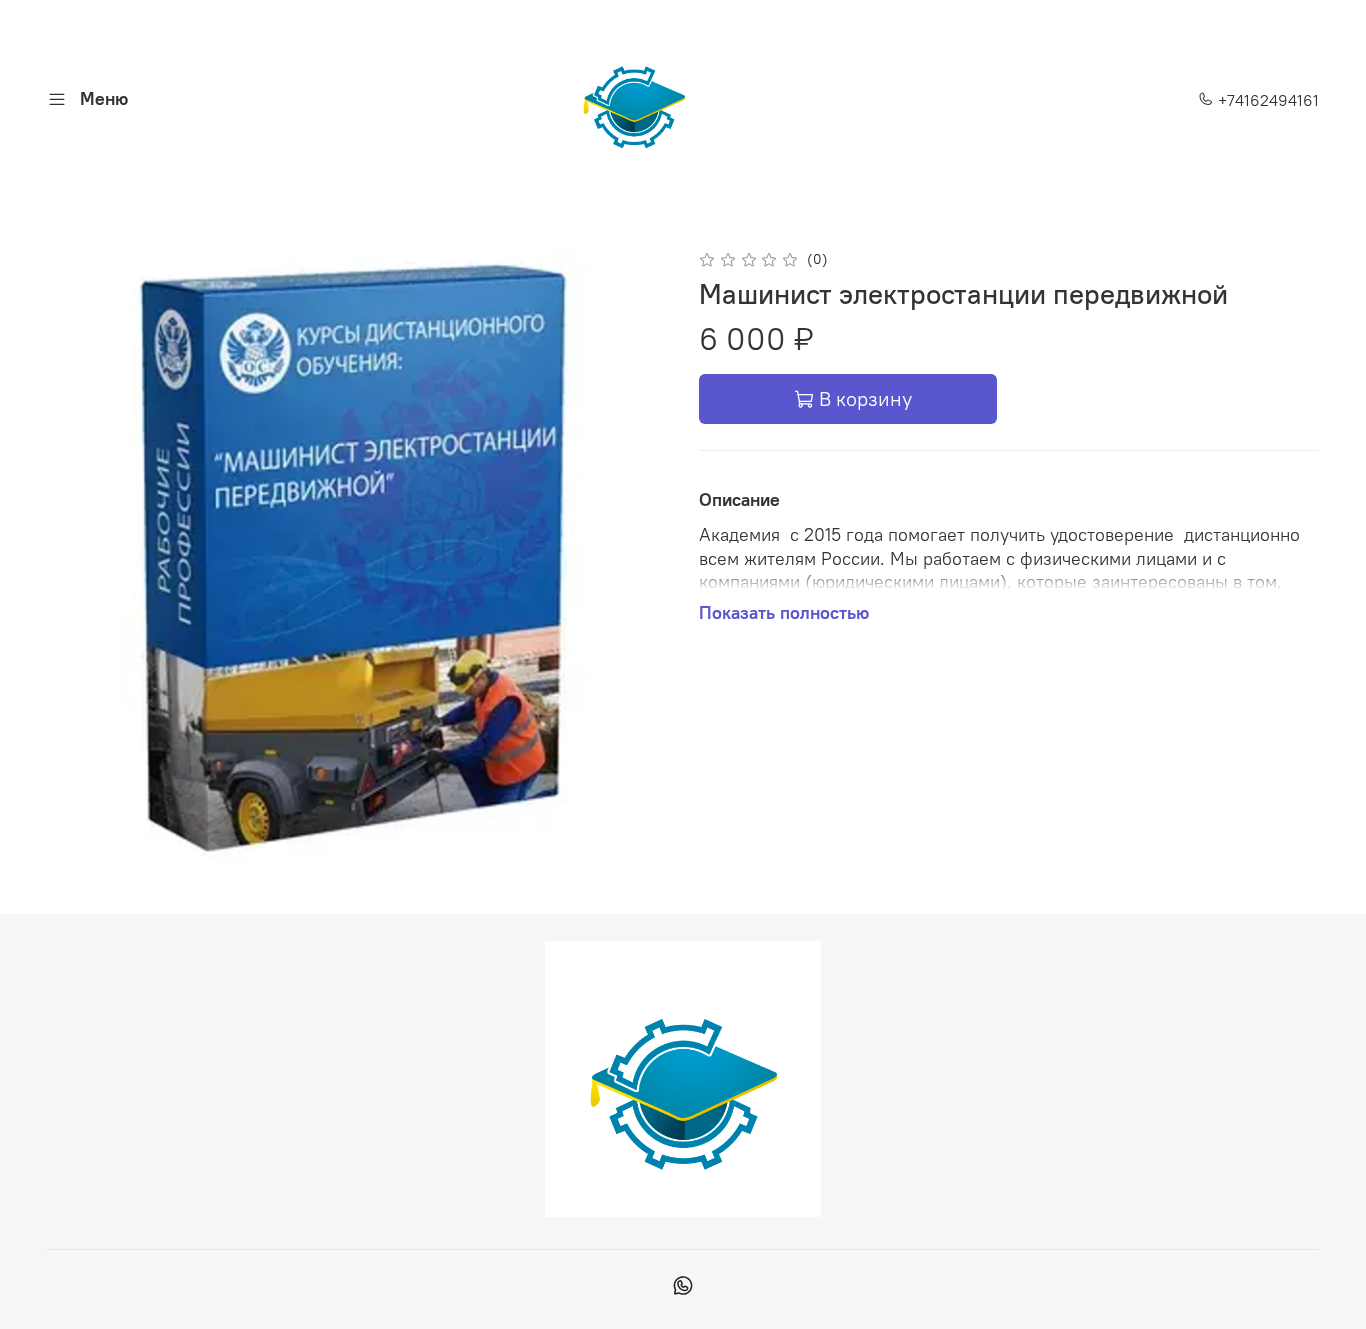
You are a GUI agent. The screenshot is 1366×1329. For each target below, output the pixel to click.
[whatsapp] (682, 1288)
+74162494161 (1266, 100)
